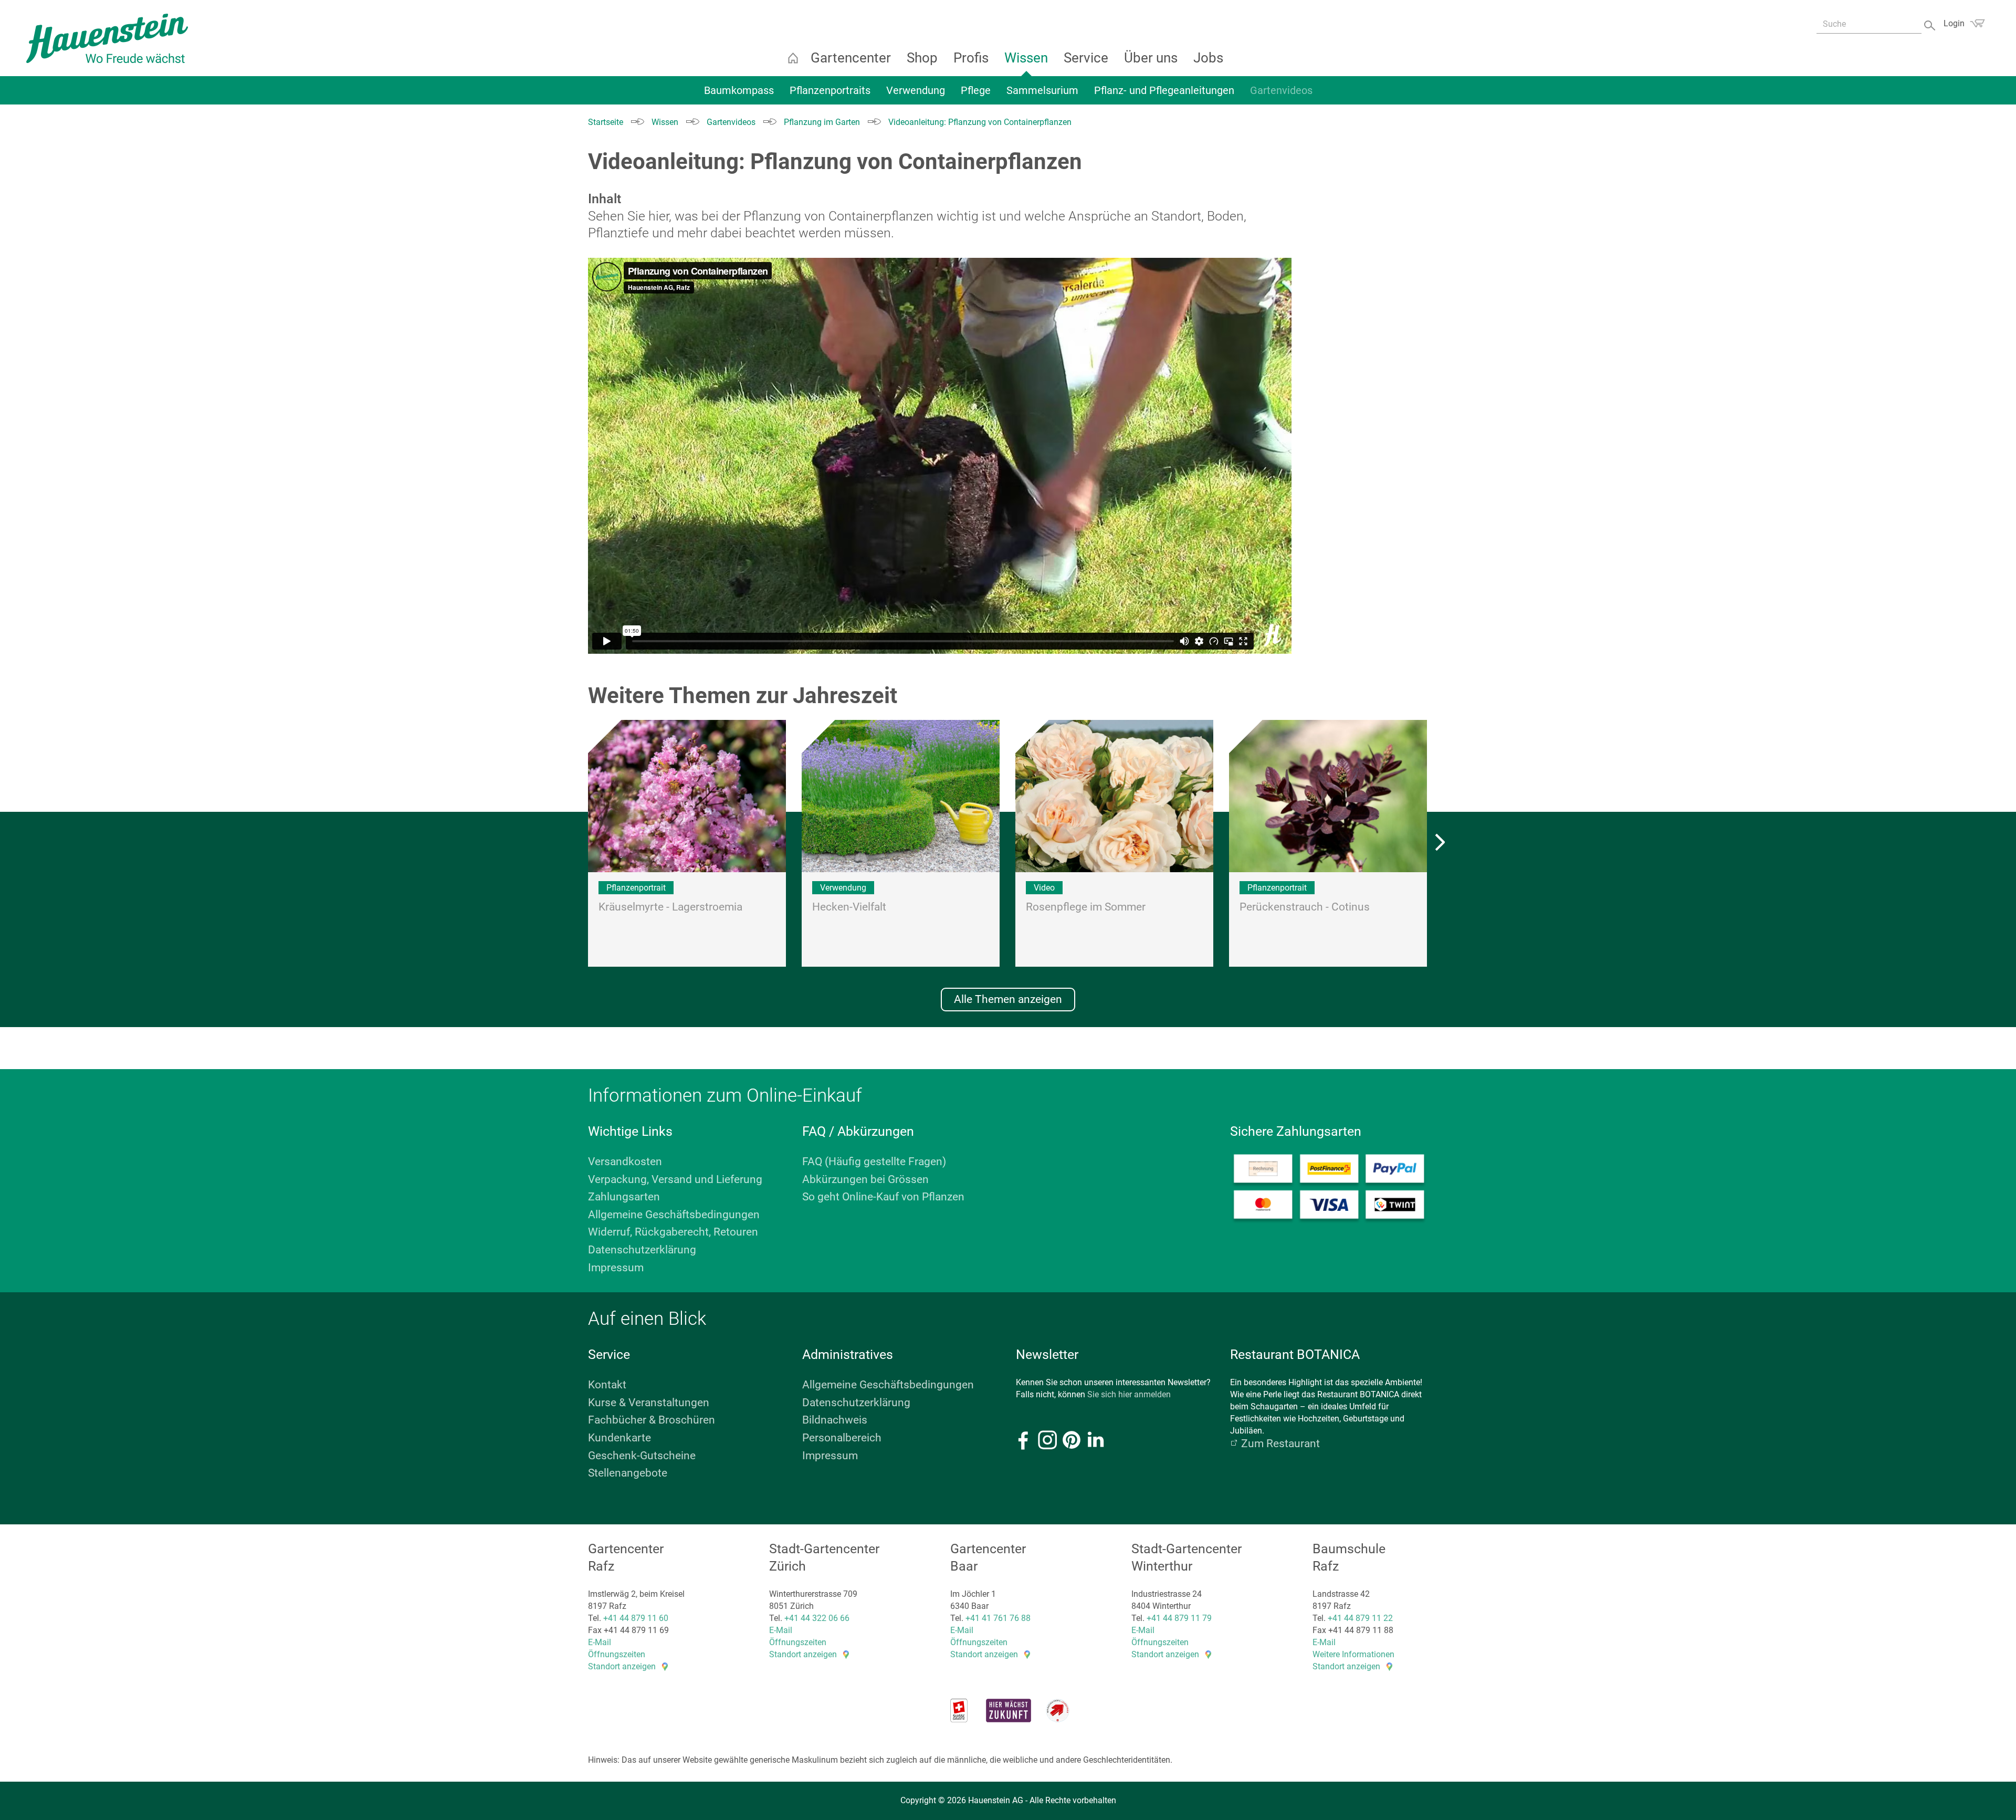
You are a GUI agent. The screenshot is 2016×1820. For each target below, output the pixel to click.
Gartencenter (851, 58)
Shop (922, 58)
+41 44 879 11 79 (1179, 1618)
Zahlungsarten (624, 1197)
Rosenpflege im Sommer (1086, 907)
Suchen (1931, 24)
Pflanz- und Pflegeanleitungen (1164, 90)
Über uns (1151, 58)
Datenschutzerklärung (642, 1250)
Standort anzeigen (622, 1666)
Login (1954, 23)
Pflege (976, 90)
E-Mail (600, 1642)
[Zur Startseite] (107, 38)
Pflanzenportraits (830, 90)
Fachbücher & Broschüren (652, 1420)
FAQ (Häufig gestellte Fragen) (874, 1162)
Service (1086, 58)
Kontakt (607, 1385)
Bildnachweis (835, 1420)
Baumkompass (739, 90)
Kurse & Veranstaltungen (649, 1403)
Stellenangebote (628, 1473)
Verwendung (916, 90)
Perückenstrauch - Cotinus (1305, 907)
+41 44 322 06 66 (817, 1618)
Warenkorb (1977, 23)
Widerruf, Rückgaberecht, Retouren (673, 1232)
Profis (971, 58)
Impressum (616, 1268)
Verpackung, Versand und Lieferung (675, 1179)
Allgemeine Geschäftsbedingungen (674, 1215)
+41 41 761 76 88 (998, 1618)
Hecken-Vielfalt (849, 907)
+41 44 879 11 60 (636, 1618)
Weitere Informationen (1353, 1654)
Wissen (1026, 58)
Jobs (1208, 58)
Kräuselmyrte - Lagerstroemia (670, 907)
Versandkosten (625, 1162)
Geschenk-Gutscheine (642, 1456)
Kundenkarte (619, 1438)
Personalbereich (842, 1438)
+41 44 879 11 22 (1360, 1618)
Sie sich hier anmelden (1129, 1394)
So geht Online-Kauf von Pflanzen (883, 1197)
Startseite (793, 58)
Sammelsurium (1042, 90)
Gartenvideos (1281, 90)
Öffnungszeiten (617, 1654)
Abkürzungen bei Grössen (865, 1179)
